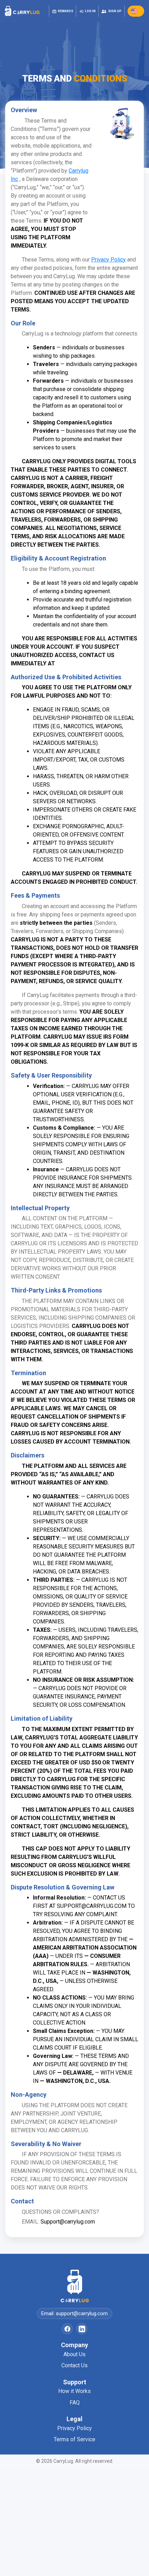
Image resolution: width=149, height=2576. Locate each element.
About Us (74, 2354)
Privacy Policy (74, 2428)
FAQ (75, 2403)
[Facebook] (67, 2329)
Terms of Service (74, 2439)
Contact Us (74, 2365)
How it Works (74, 2391)
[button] (136, 11)
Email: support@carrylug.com (74, 2313)
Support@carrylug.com (68, 2222)
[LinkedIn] (82, 2329)
